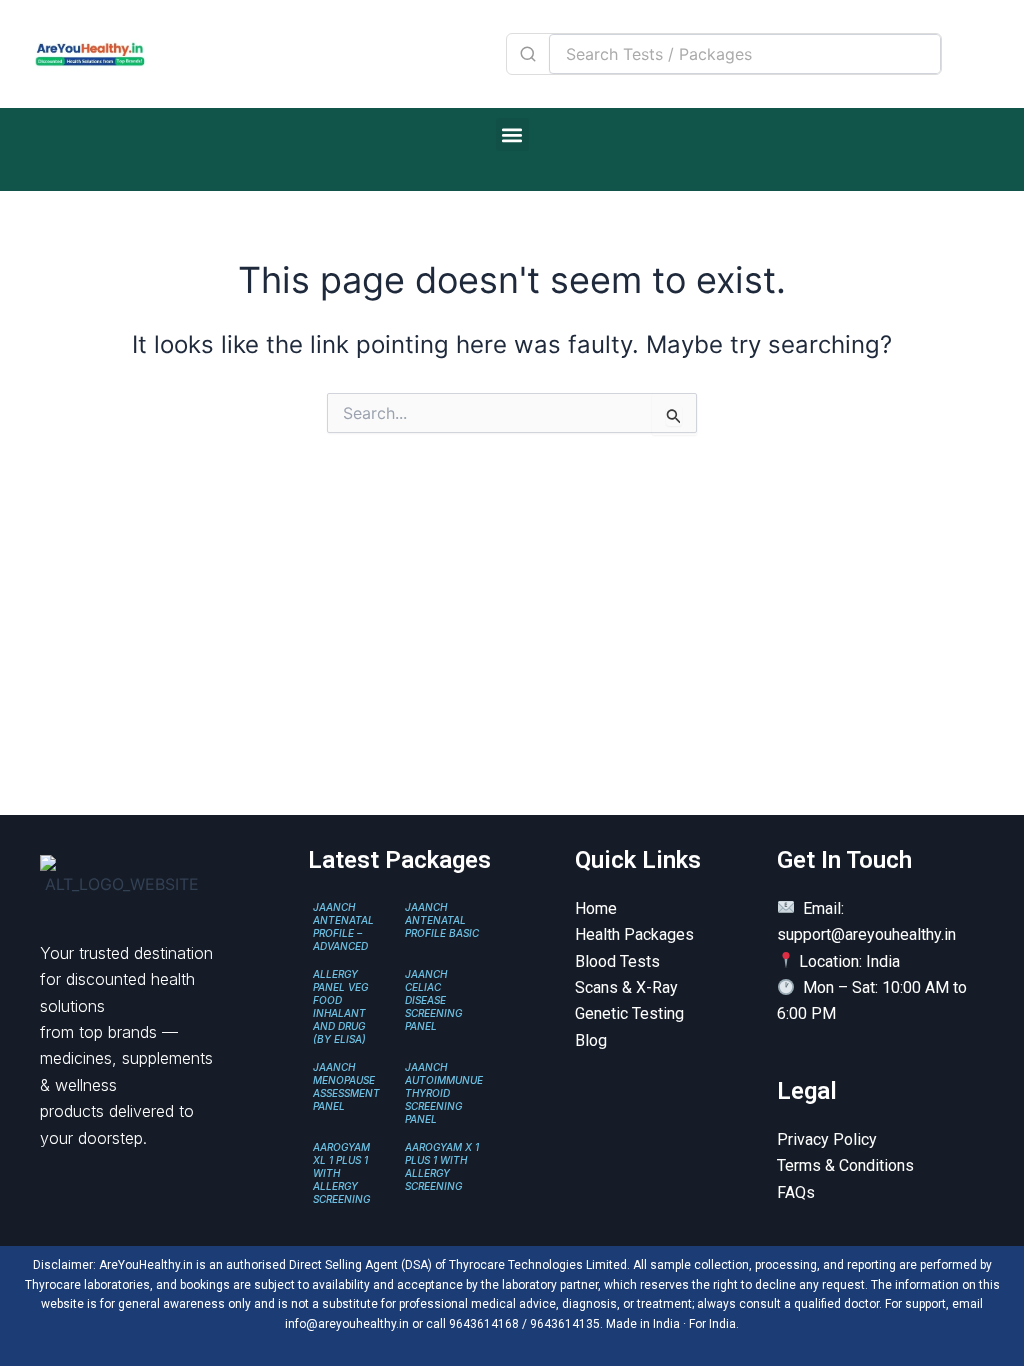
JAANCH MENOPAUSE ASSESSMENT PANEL (346, 1086)
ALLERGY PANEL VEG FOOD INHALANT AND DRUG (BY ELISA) (340, 1006)
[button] (512, 134)
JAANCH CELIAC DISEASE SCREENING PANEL (433, 1000)
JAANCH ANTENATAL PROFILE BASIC (442, 920)
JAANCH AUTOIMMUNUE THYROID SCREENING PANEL (444, 1093)
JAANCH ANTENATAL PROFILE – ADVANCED (343, 926)
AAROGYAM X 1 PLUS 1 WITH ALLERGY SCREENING (442, 1166)
